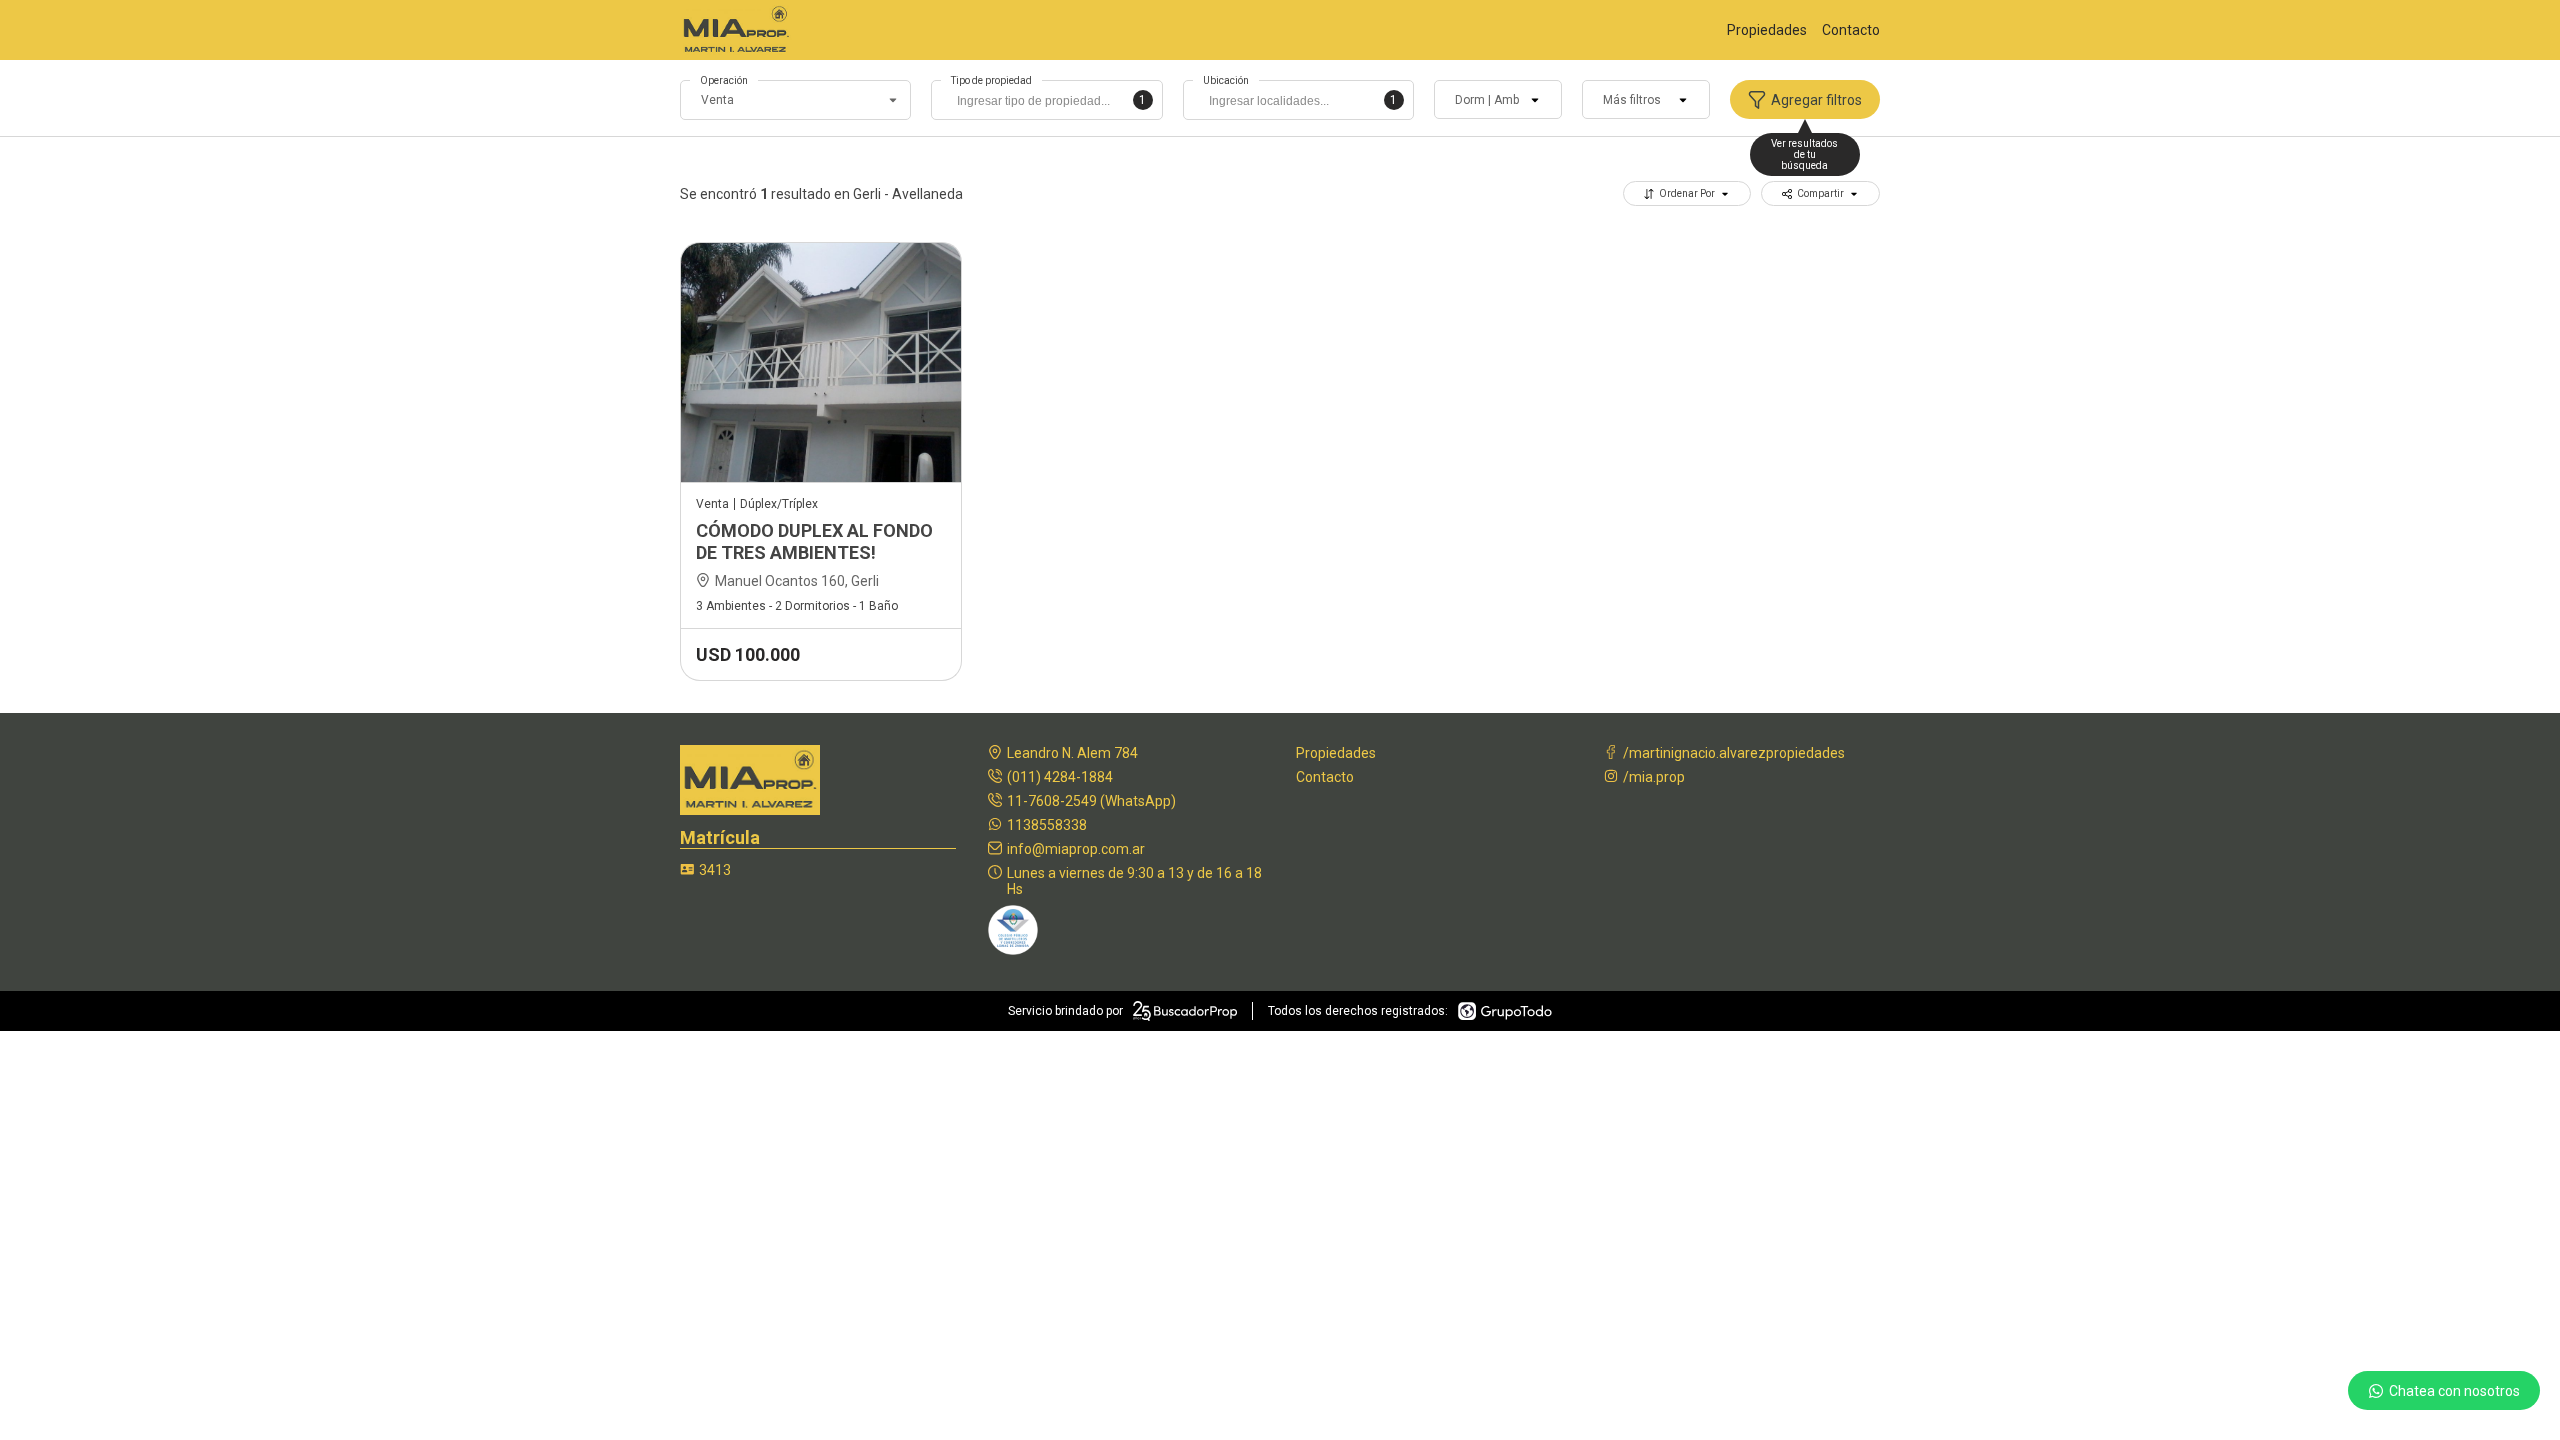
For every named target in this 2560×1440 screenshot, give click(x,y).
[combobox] (1046, 100)
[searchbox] (1051, 103)
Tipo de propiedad (991, 80)
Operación (724, 80)
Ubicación (1226, 80)
